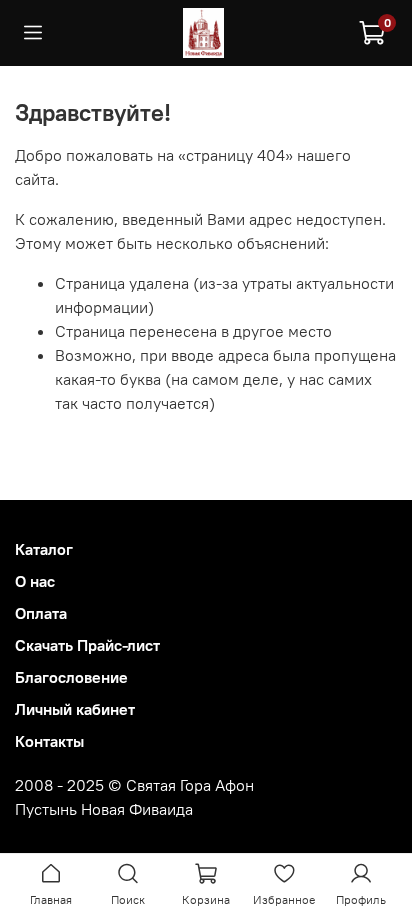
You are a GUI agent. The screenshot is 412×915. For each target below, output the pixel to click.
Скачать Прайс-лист (87, 645)
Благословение (71, 677)
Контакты (49, 741)
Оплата (41, 613)
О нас (35, 581)
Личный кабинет (75, 709)
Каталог (44, 549)
